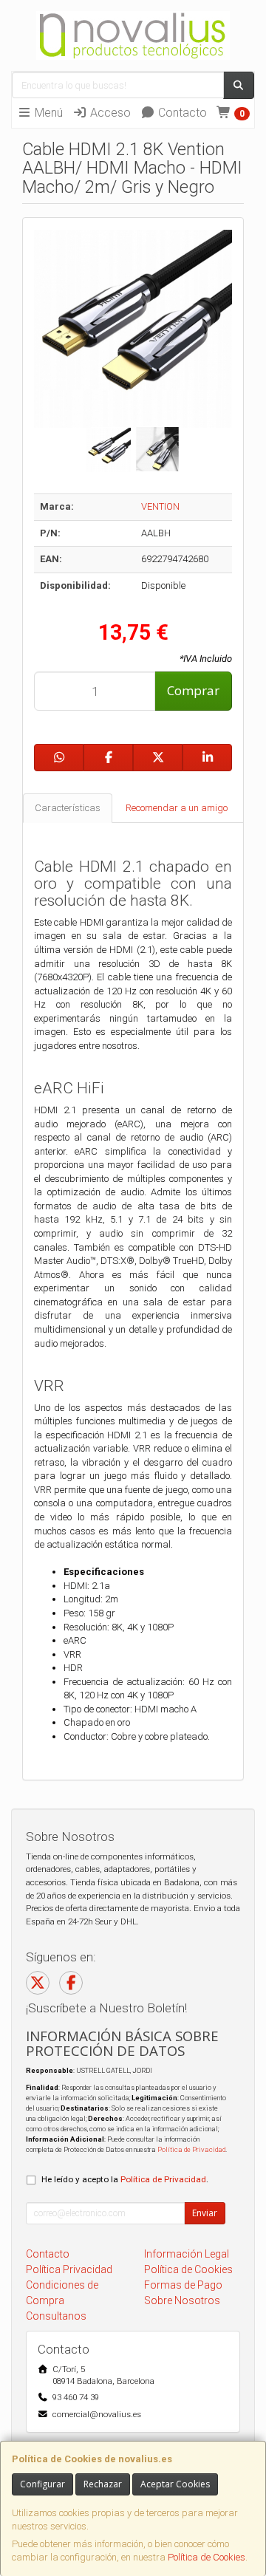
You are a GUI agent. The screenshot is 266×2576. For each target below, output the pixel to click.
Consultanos (56, 2316)
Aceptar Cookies (175, 2484)
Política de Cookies (207, 2557)
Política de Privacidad (191, 2149)
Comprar (193, 690)
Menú (47, 113)
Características (68, 808)
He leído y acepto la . (125, 2179)
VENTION (160, 506)
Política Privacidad (69, 2269)
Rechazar (103, 2484)
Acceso (109, 113)
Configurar (42, 2484)
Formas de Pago (183, 2285)
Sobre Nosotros (182, 2300)
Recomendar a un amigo (177, 808)
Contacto (181, 113)
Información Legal (187, 2254)
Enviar (205, 2213)
